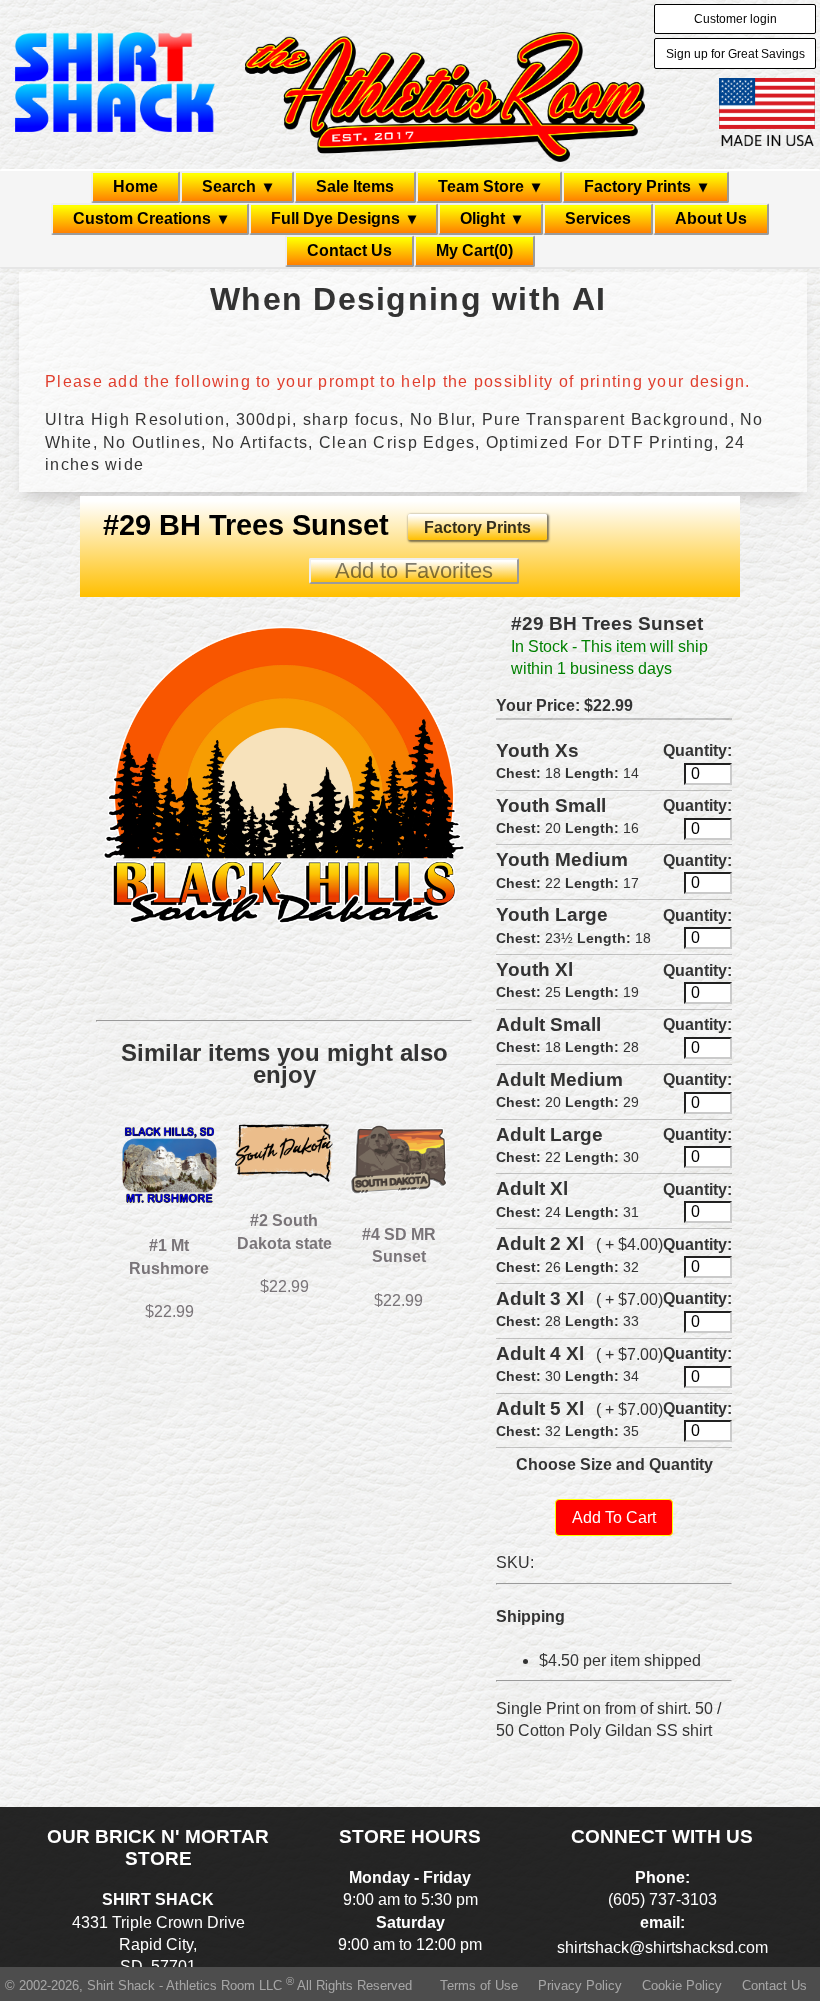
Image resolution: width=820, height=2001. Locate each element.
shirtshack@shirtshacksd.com (662, 1947)
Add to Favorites (414, 570)
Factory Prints (477, 527)
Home (135, 186)
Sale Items (355, 186)
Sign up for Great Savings (735, 54)
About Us (711, 218)
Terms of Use (479, 1985)
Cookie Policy (682, 1985)
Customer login (735, 19)
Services (598, 218)
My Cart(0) (474, 250)
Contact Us (349, 250)
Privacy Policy (580, 1985)
